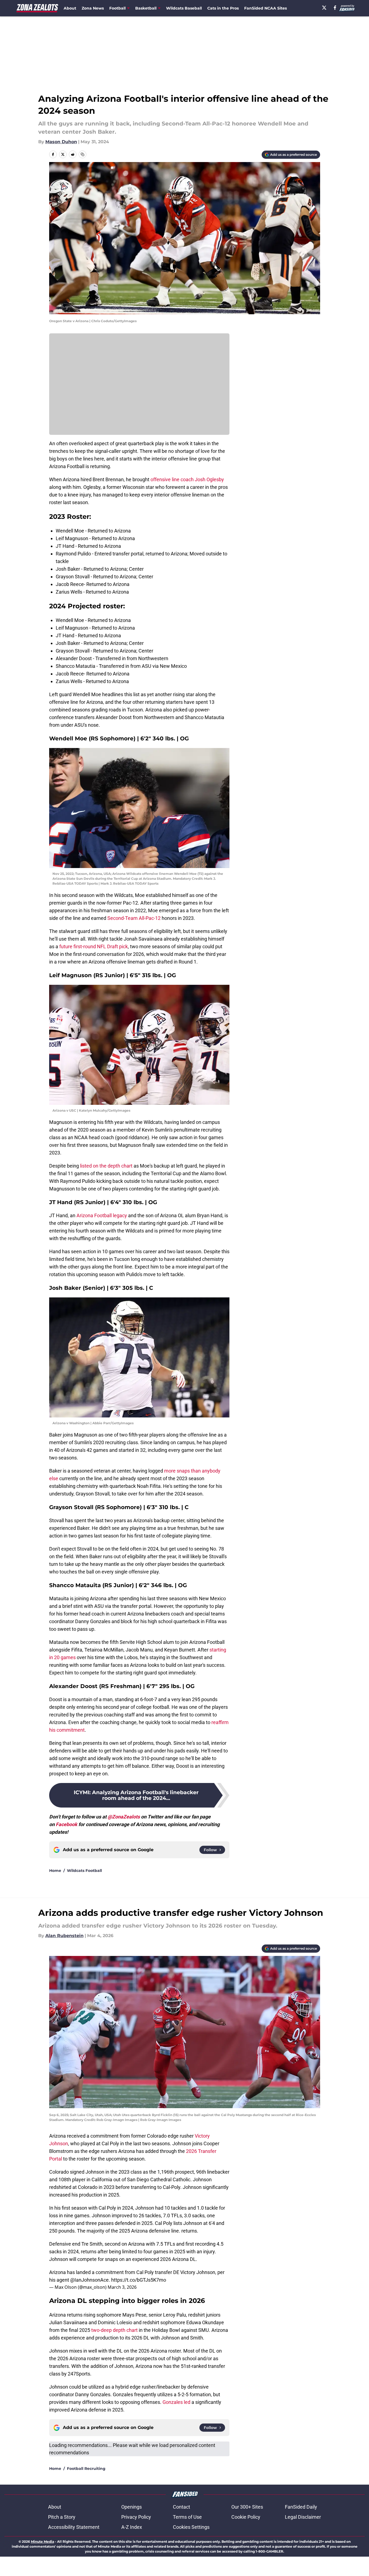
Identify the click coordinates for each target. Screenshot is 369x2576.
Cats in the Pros (223, 8)
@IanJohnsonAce (89, 2280)
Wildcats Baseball (184, 8)
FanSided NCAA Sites (265, 8)
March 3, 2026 (122, 2287)
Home (55, 1871)
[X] (324, 8)
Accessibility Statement (74, 2527)
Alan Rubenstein (64, 1936)
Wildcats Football (84, 1871)
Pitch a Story (62, 2517)
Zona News (93, 8)
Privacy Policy (136, 2517)
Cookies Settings (191, 2527)
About (70, 8)
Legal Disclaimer (303, 2517)
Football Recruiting (86, 2469)
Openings (132, 2507)
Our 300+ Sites (247, 2507)
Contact (181, 2507)
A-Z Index (132, 2527)
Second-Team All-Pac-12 (134, 918)
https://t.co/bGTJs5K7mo (139, 2280)
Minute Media (42, 2541)
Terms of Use (187, 2517)
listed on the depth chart (106, 1166)
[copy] (82, 154)
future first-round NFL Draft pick (94, 946)
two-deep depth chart (114, 2330)
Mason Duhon (61, 142)
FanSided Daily (301, 2507)
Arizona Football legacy (102, 1215)
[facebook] (335, 8)
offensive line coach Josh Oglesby (187, 479)
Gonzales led (176, 2402)
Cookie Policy (246, 2517)
